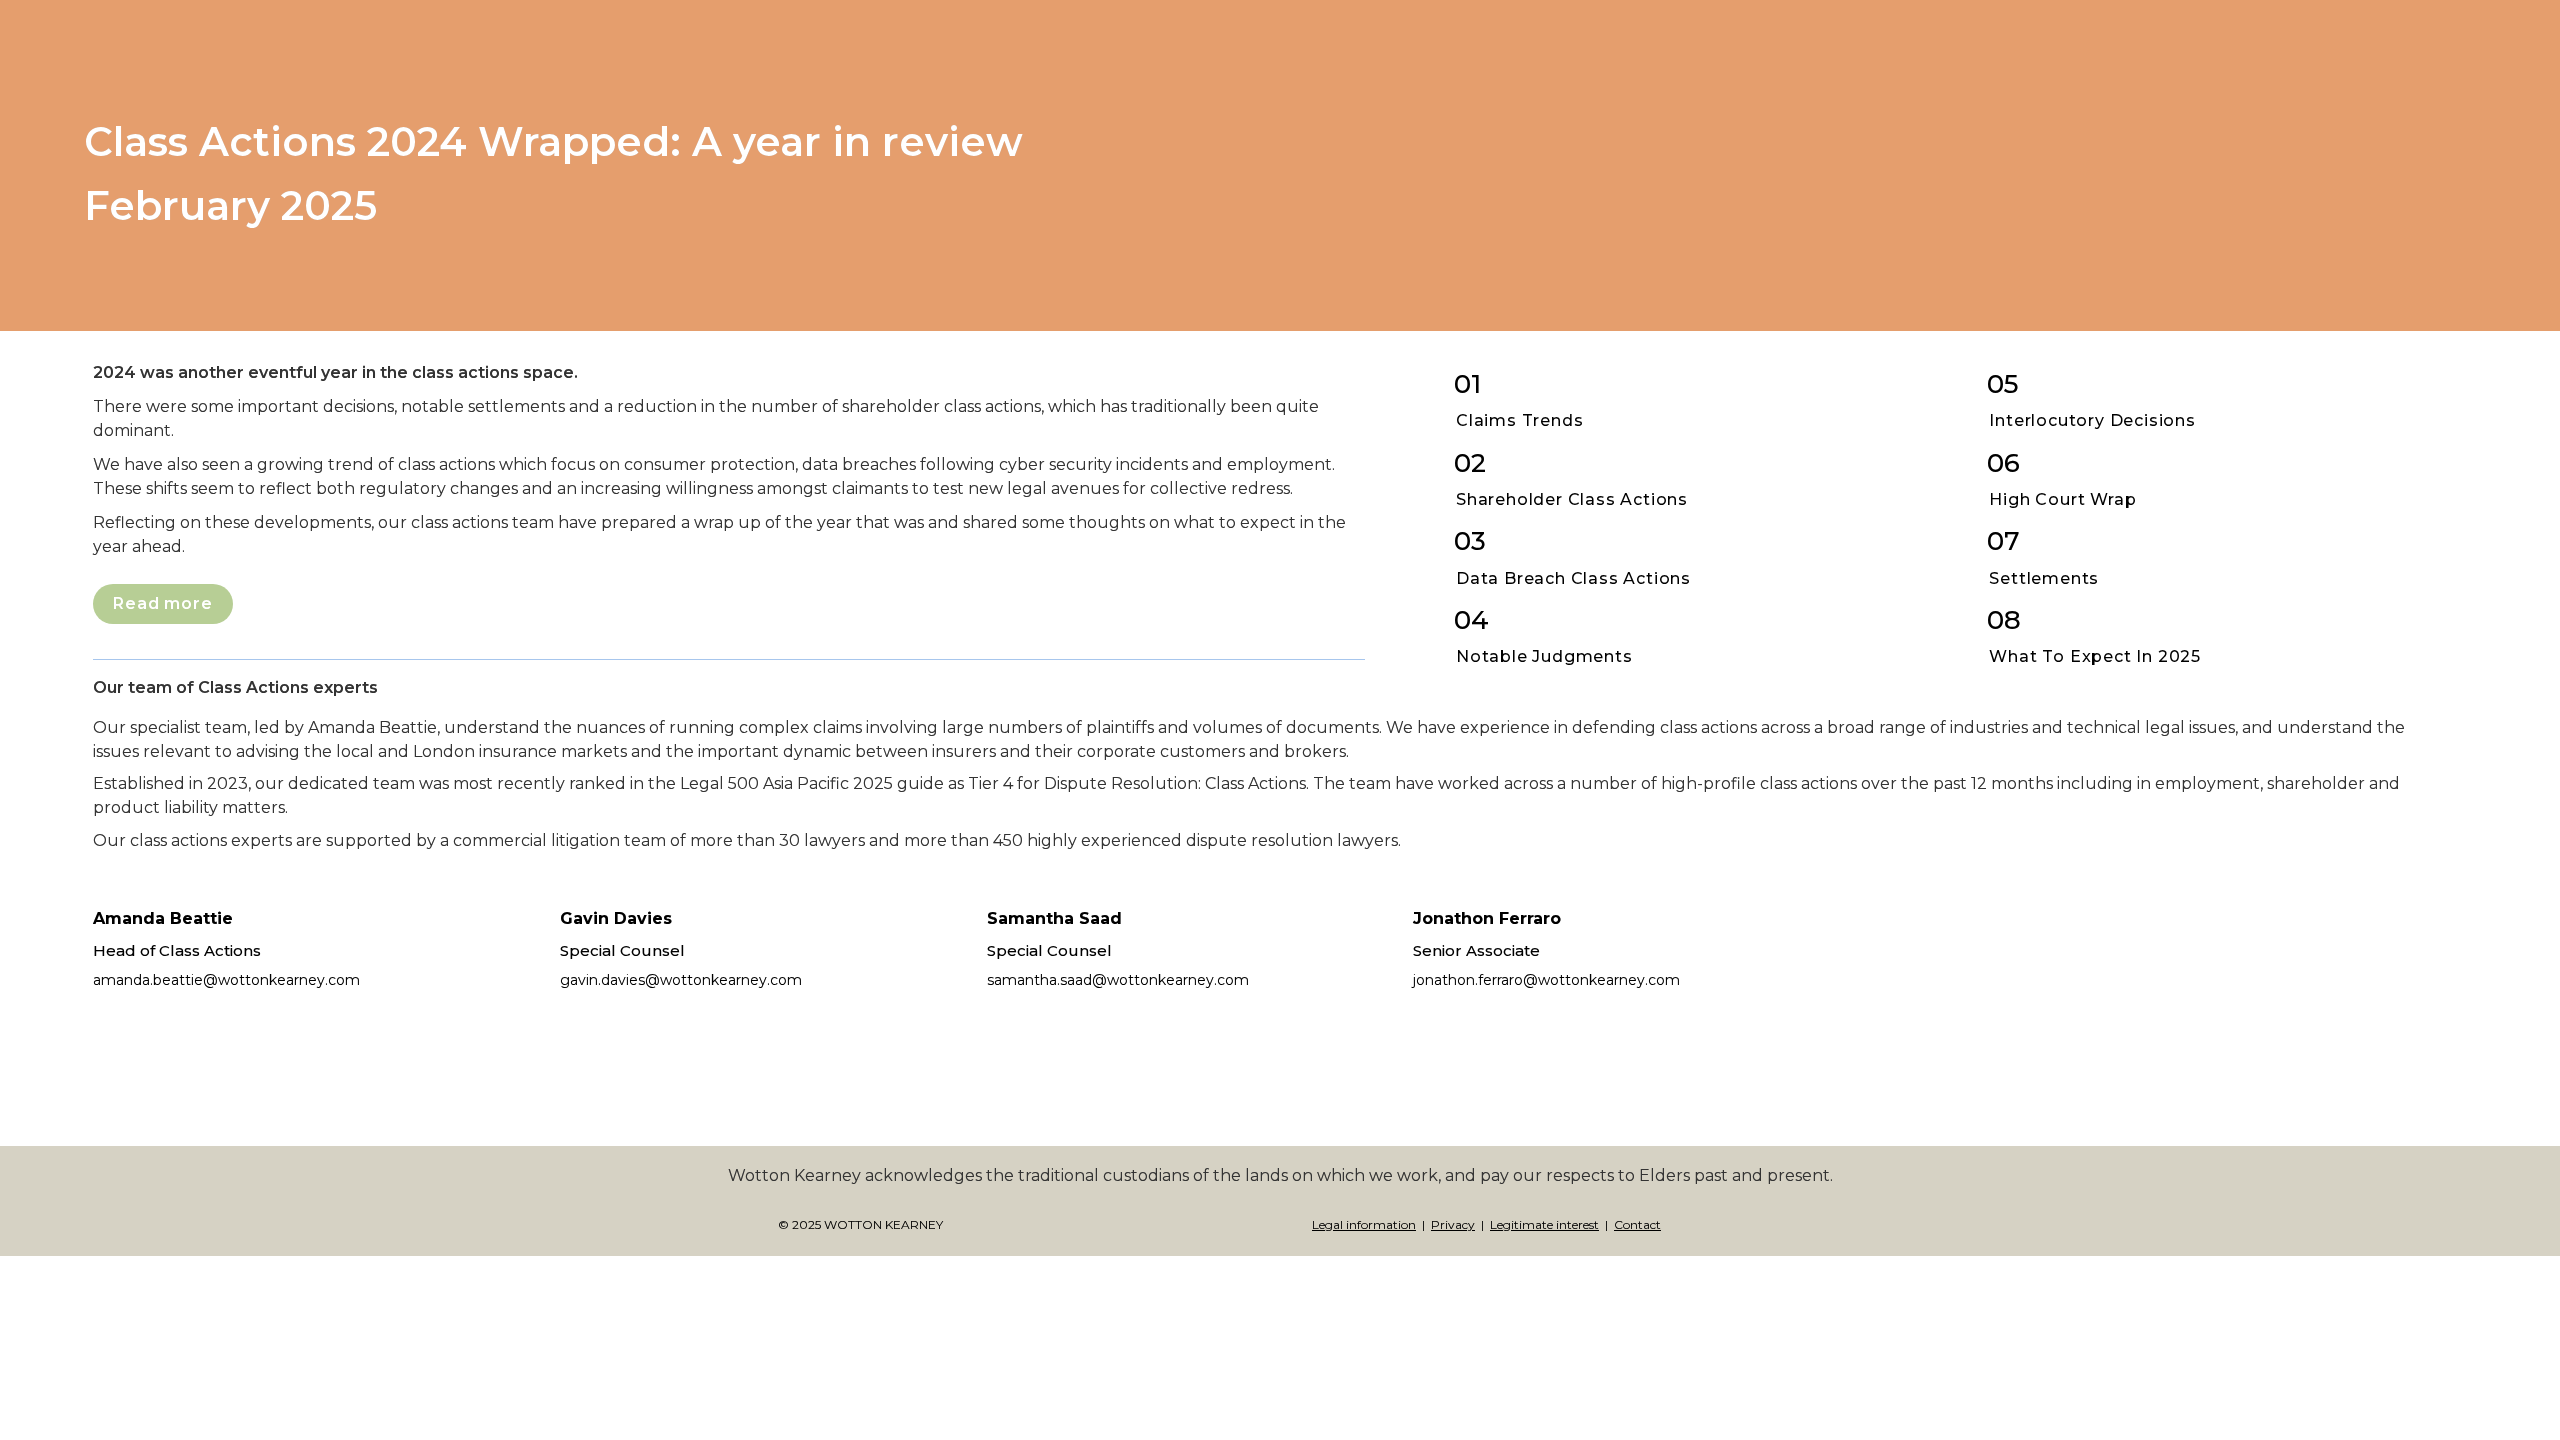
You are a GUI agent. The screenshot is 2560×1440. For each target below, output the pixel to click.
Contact (1637, 1224)
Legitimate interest (1544, 1224)
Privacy (1453, 1224)
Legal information (1364, 1224)
